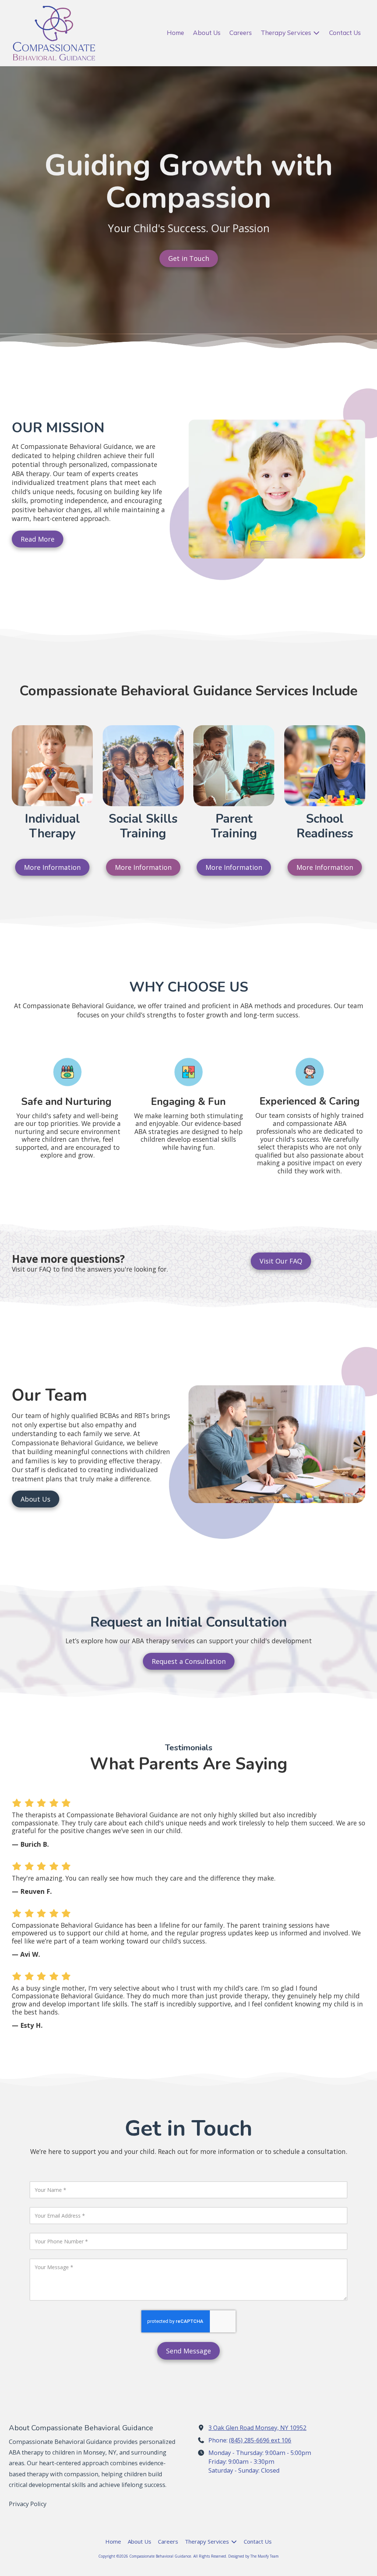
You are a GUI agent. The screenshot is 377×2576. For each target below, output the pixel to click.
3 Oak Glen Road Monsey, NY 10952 (257, 2428)
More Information (52, 867)
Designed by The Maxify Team (253, 2556)
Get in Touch (189, 258)
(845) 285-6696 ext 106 (260, 2440)
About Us (36, 1499)
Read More (38, 539)
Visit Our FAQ (281, 1261)
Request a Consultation (189, 1661)
